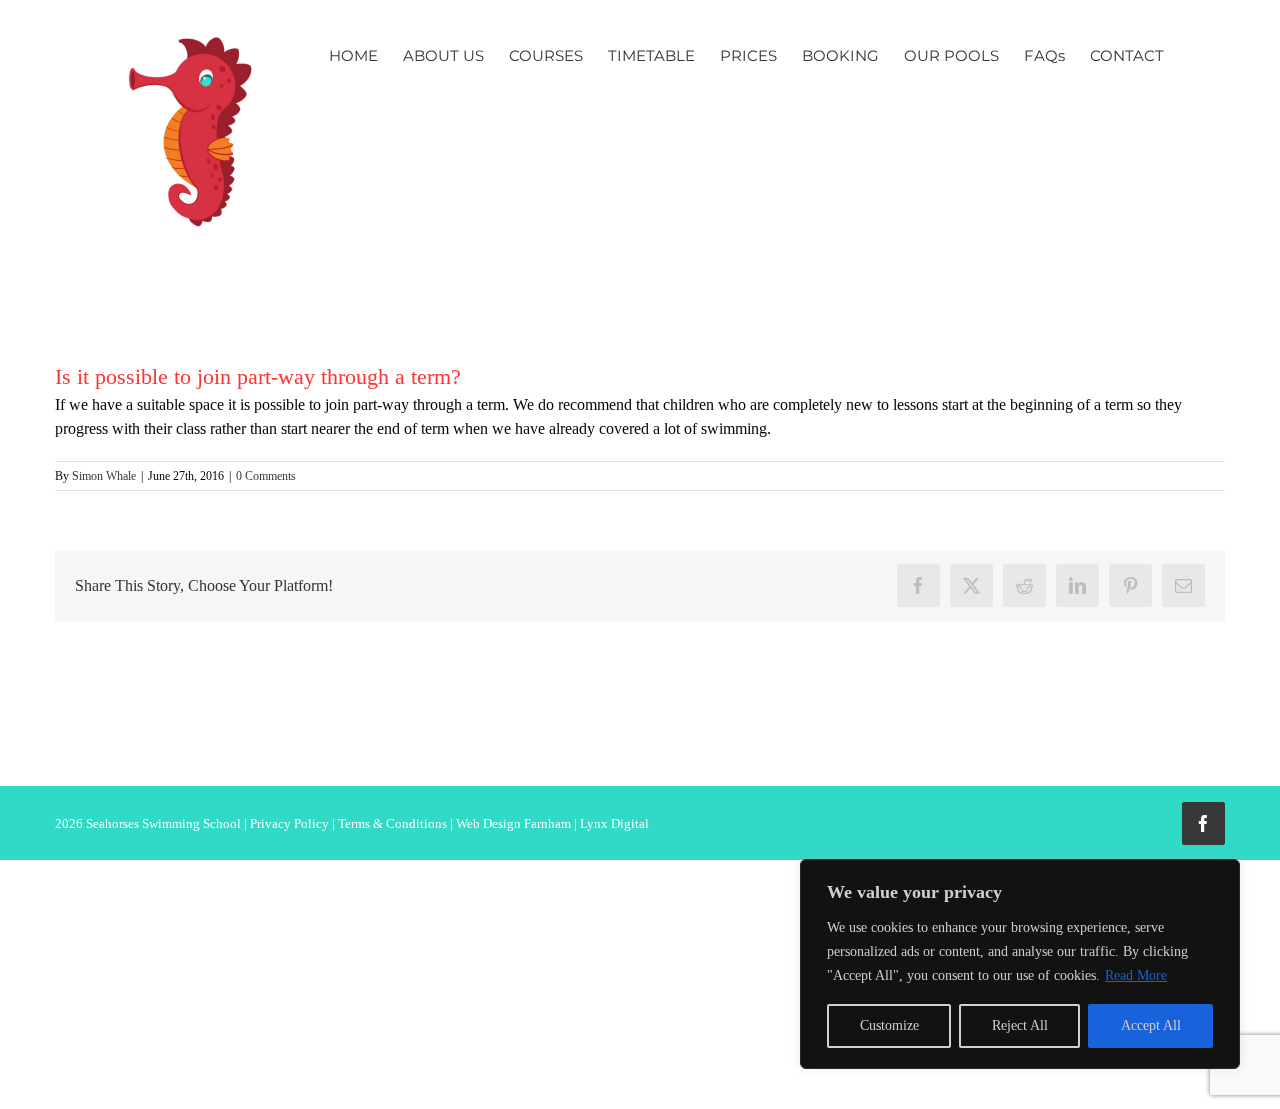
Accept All (1151, 1025)
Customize (889, 1025)
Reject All (1020, 1025)
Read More (1136, 975)
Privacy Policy (289, 823)
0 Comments (266, 476)
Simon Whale (104, 476)
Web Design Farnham (513, 823)
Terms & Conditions (392, 823)
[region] (1020, 964)
